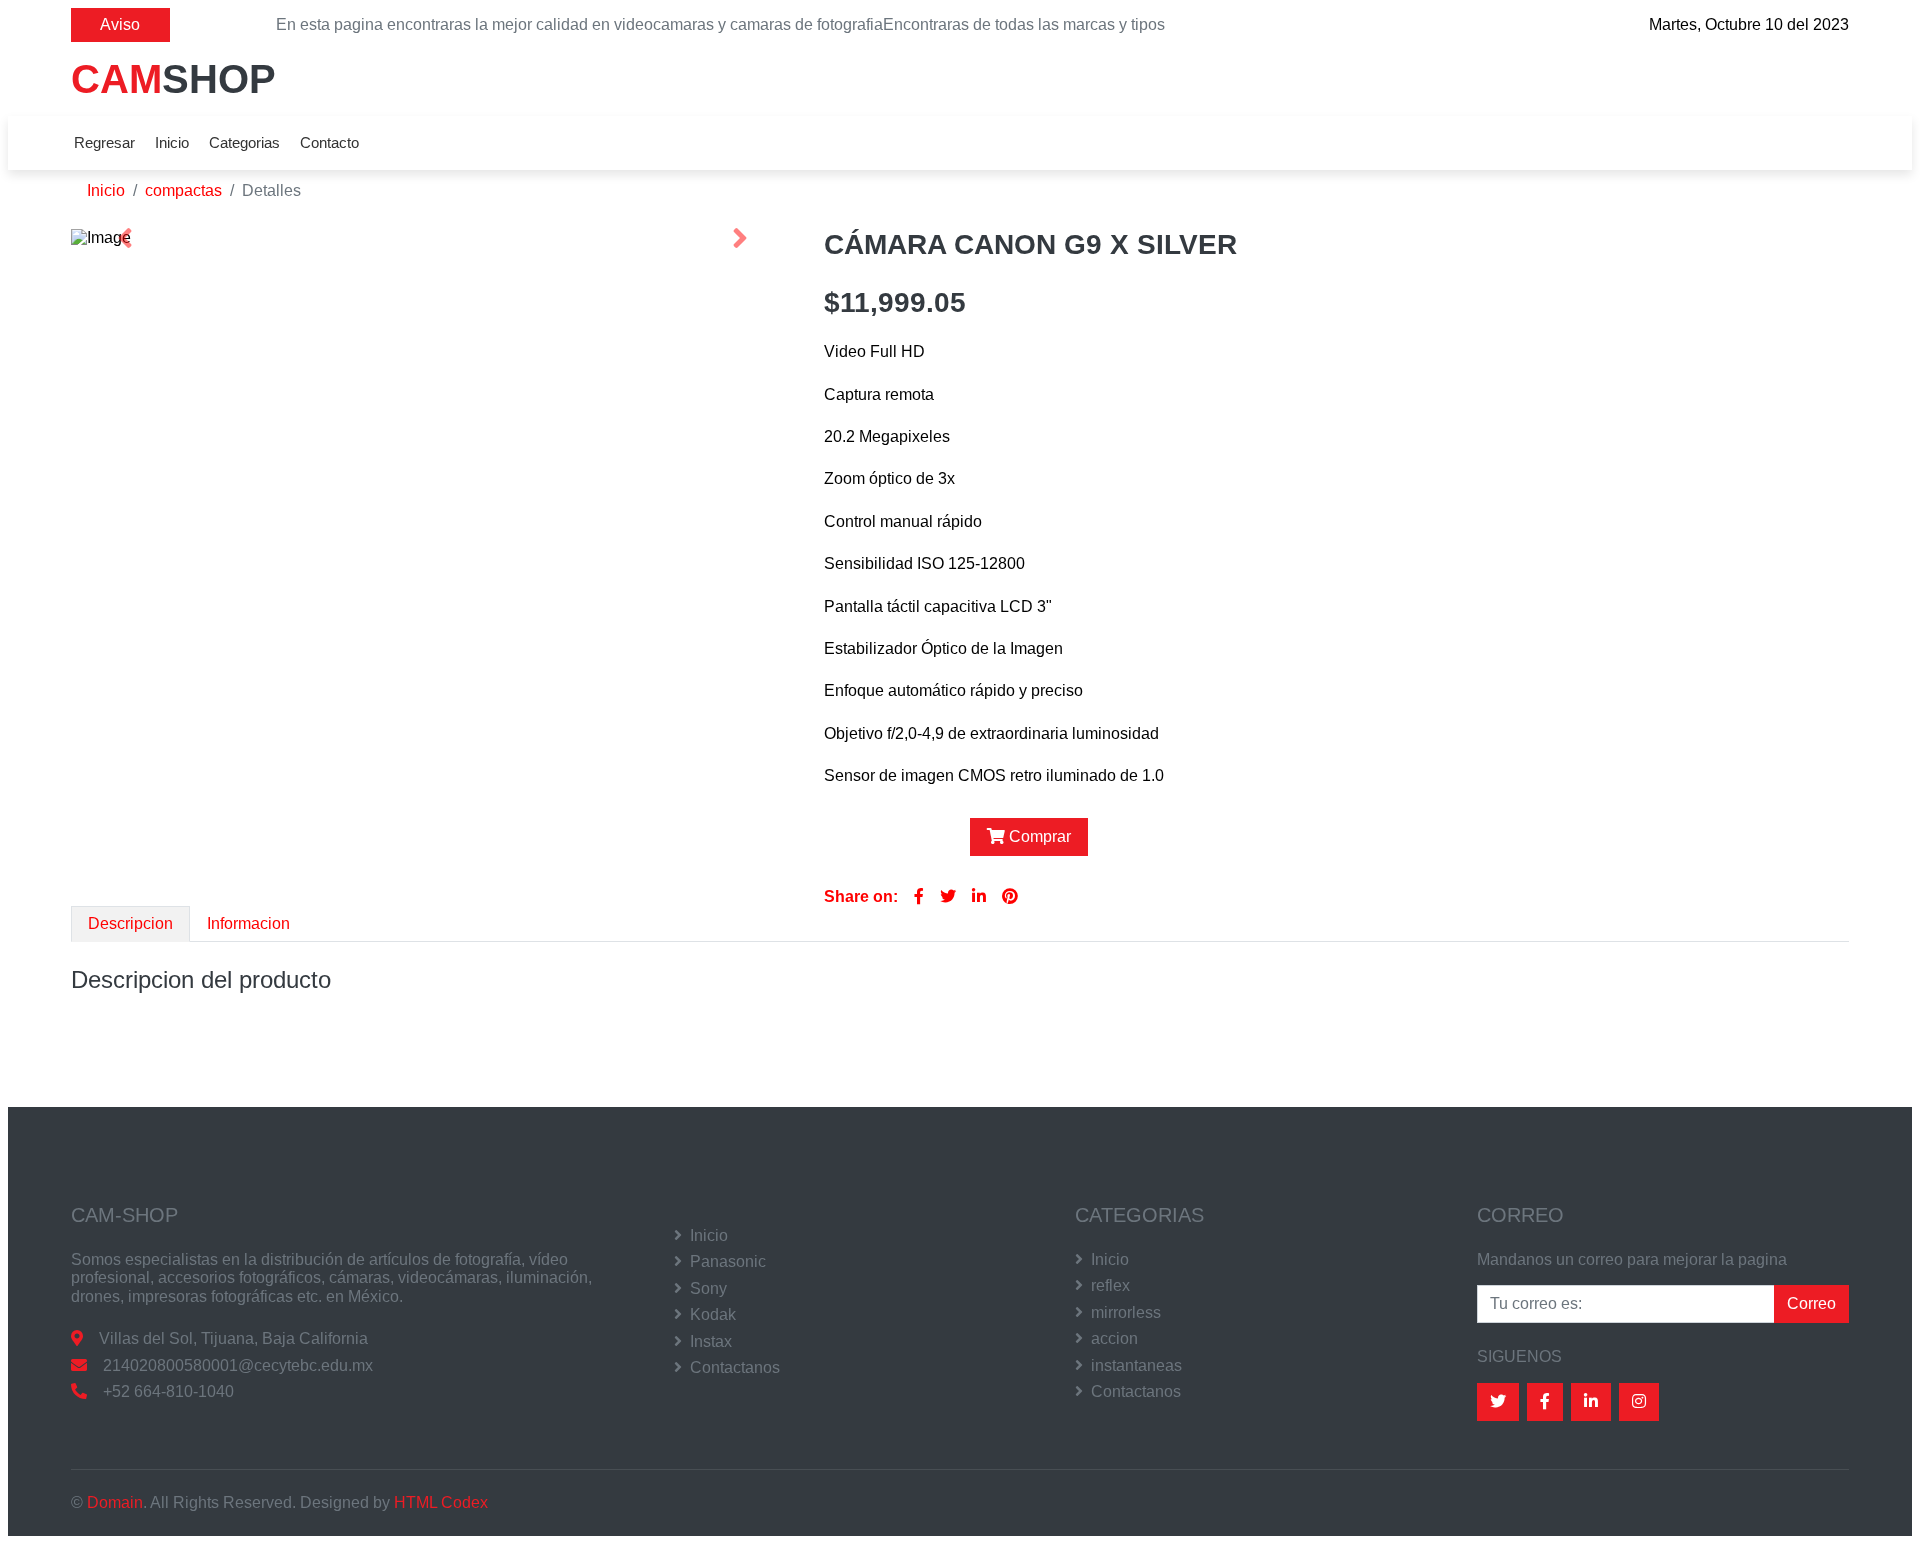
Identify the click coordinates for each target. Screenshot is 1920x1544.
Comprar (1040, 836)
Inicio (172, 142)
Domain (115, 1502)
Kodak (713, 1314)
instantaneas (1136, 1365)
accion (1114, 1338)
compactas (183, 190)
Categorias (244, 142)
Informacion (248, 923)
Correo (1811, 1303)
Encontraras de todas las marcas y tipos (1024, 24)
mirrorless (1126, 1312)
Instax (711, 1341)
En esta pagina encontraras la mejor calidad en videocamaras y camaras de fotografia (579, 24)
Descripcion (130, 923)
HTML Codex (441, 1502)
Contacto (329, 142)
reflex (1110, 1285)
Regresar (104, 142)
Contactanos (735, 1367)
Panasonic (728, 1261)
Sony (708, 1288)
